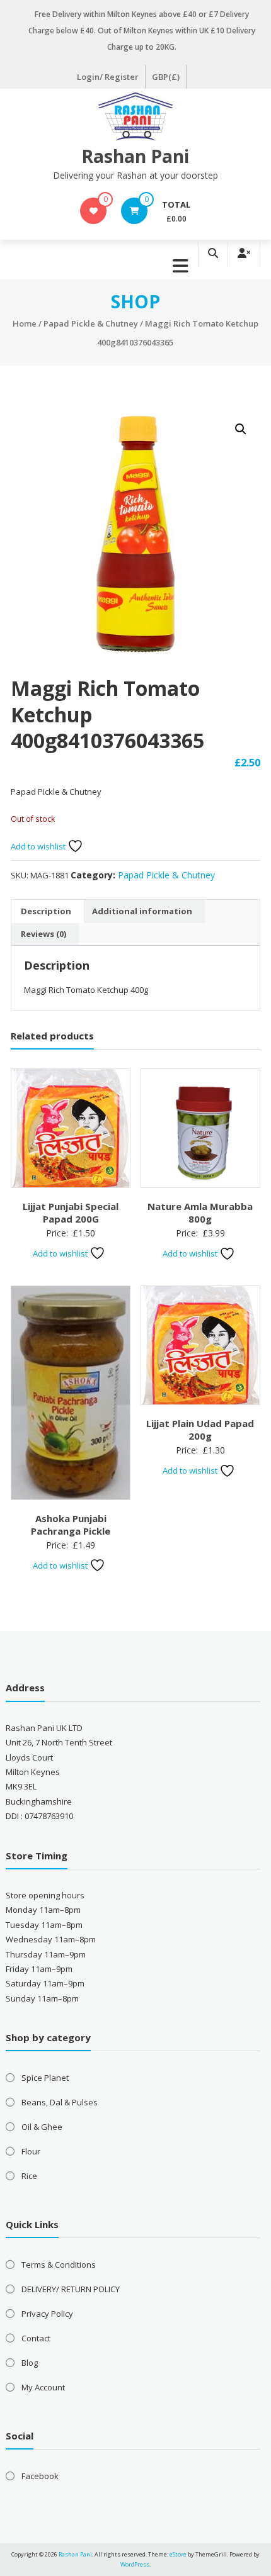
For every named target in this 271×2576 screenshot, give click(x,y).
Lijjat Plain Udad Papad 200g (200, 1430)
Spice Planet (45, 2078)
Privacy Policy (47, 2314)
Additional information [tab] (142, 911)
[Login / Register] (244, 253)
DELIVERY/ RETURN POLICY (71, 2289)
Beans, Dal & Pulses (60, 2102)
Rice (29, 2176)
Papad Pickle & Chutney (91, 323)
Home (25, 323)
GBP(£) (166, 77)
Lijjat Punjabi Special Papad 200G (71, 1212)
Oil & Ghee (42, 2127)
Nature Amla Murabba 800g (200, 1212)
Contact (36, 2338)
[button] (241, 429)
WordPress (135, 2564)
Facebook (40, 2476)
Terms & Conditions (59, 2265)
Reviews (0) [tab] (43, 934)
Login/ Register (108, 77)
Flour (31, 2151)
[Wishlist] (94, 211)
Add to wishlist (39, 846)
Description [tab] (46, 911)
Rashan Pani (135, 156)
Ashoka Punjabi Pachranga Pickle (71, 1525)
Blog (30, 2363)
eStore (178, 2554)
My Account (43, 2387)
